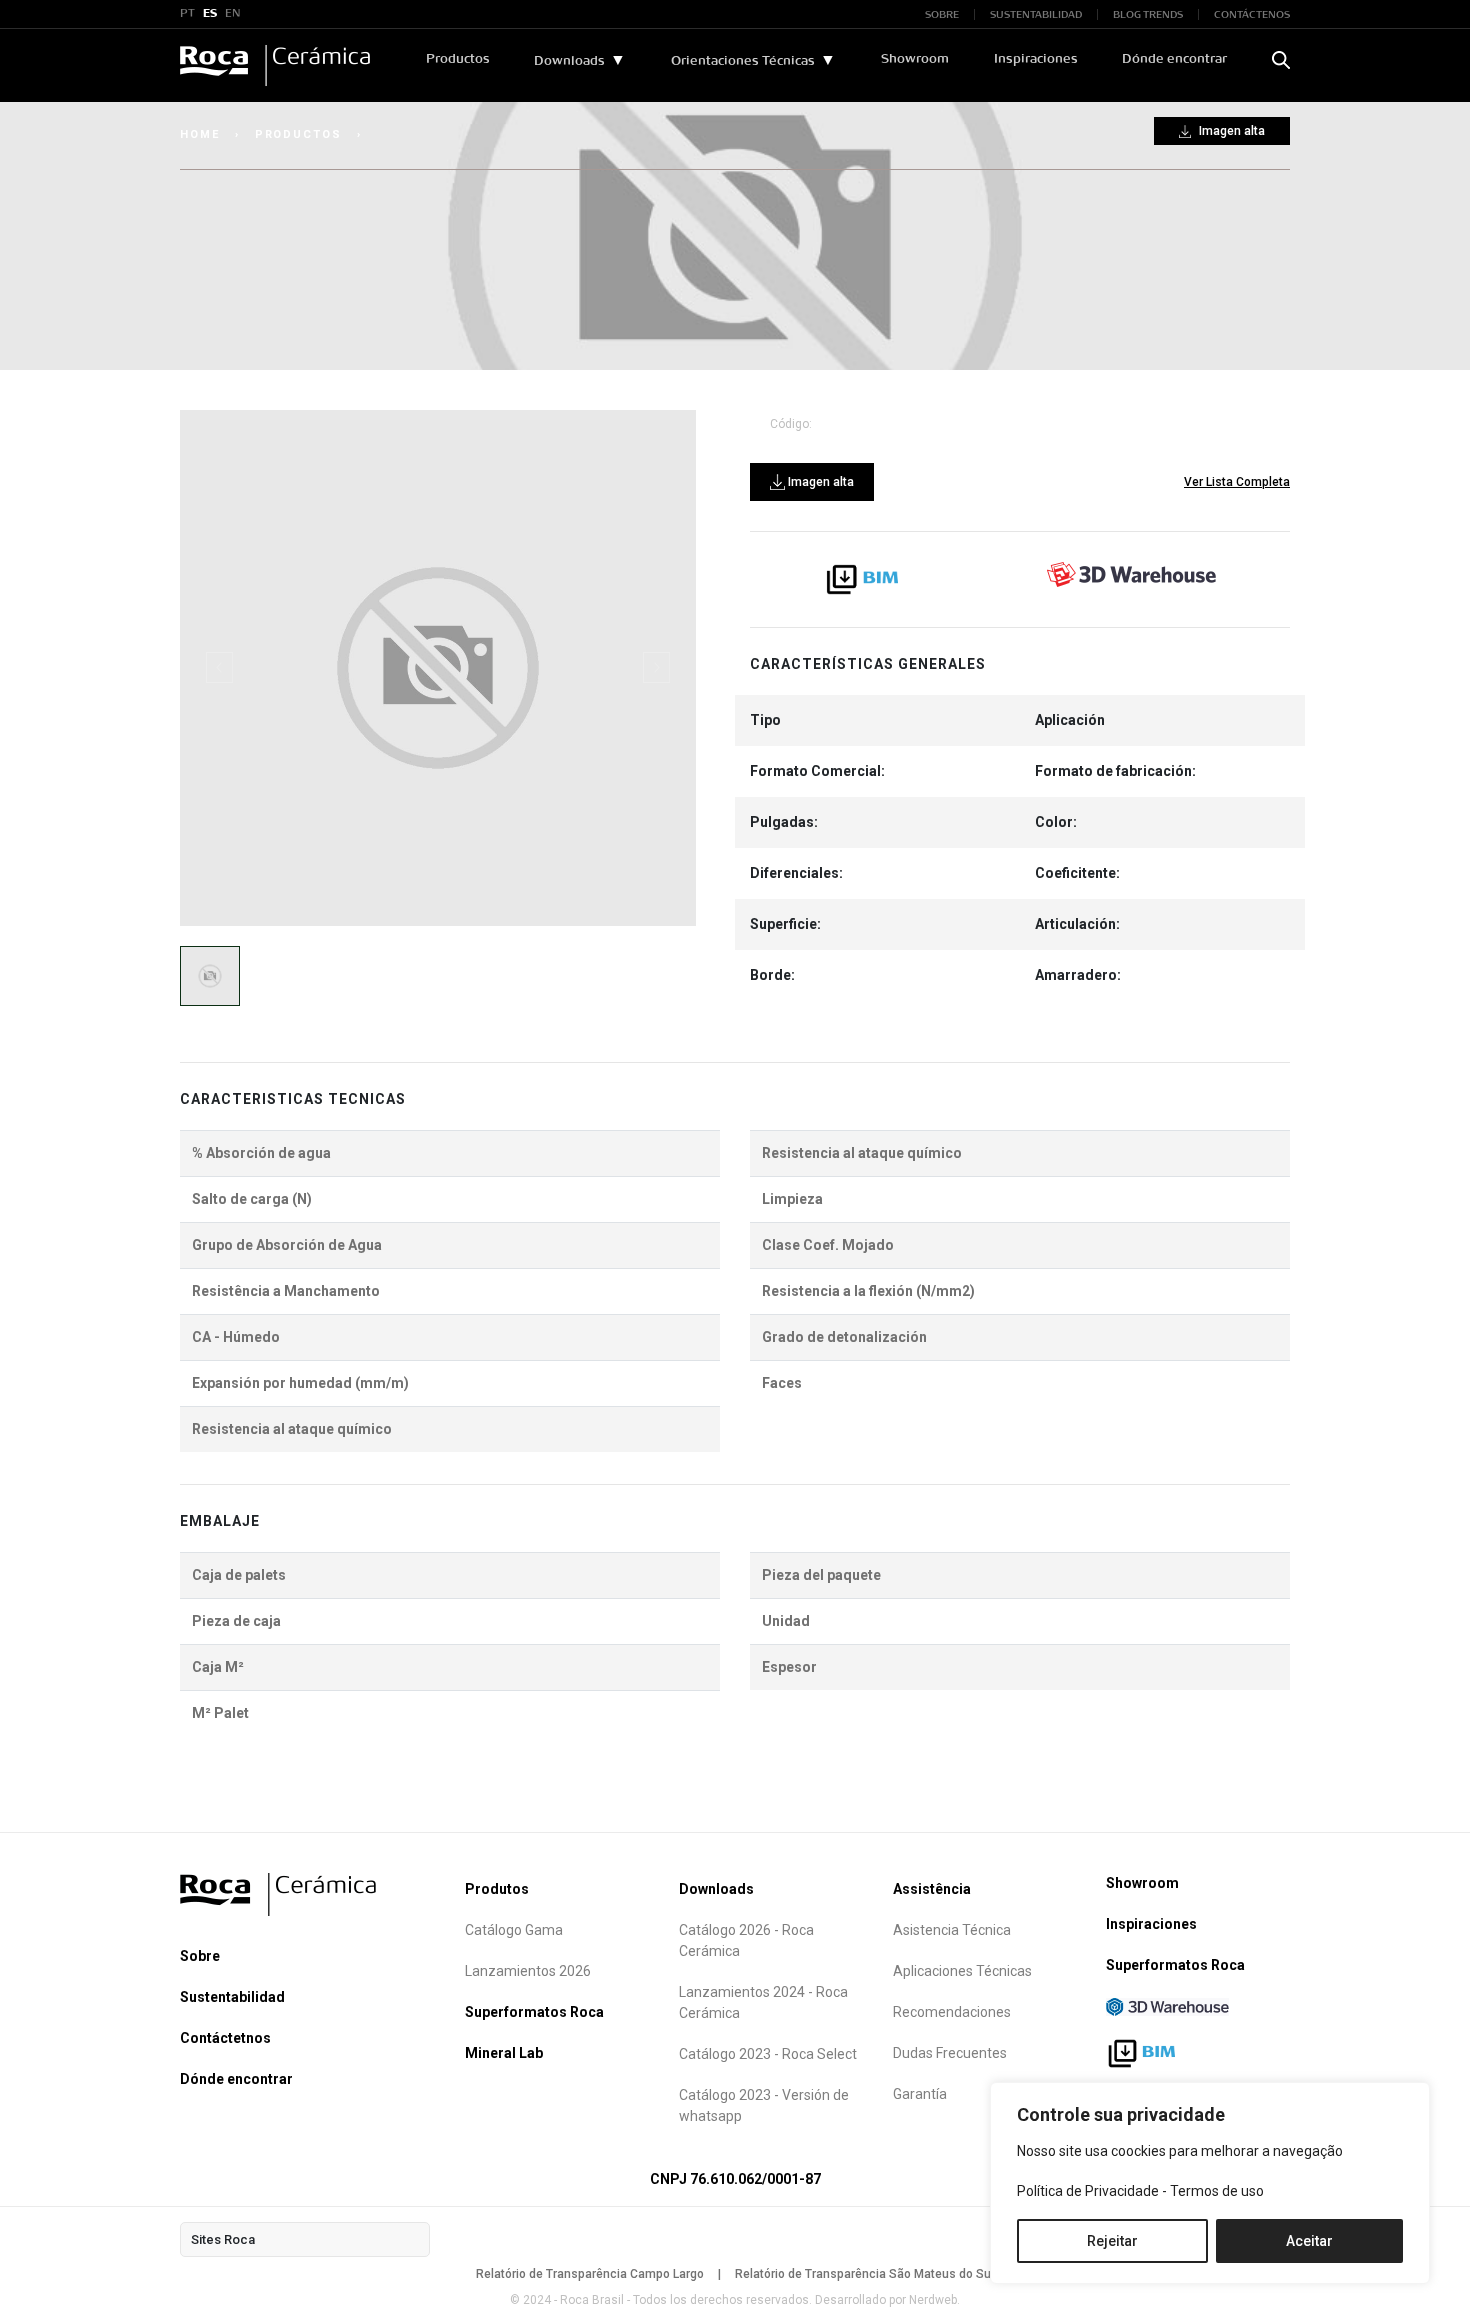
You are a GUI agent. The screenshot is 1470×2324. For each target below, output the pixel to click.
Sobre (200, 1956)
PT (187, 14)
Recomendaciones (952, 2012)
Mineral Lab (504, 2053)
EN (233, 14)
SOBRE (942, 14)
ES (210, 14)
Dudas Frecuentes (950, 2053)
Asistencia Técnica (952, 1930)
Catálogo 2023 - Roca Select (768, 2054)
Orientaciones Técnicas (743, 61)
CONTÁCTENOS (1252, 14)
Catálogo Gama (514, 1930)
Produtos (497, 1889)
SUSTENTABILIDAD (1036, 14)
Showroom (915, 59)
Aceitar (1309, 2241)
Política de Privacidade (1088, 2191)
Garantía (920, 2094)
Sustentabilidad (232, 1997)
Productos (458, 59)
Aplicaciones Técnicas (962, 1971)
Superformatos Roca (534, 2012)
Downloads (569, 61)
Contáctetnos (225, 2038)
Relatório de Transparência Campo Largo (590, 2274)
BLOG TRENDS (1148, 14)
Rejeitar (1112, 2241)
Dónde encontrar (1174, 59)
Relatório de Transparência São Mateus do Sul (864, 2274)
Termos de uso (1217, 2191)
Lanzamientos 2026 (528, 1971)
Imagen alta (1230, 131)
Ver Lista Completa (1237, 482)
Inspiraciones (1036, 59)
